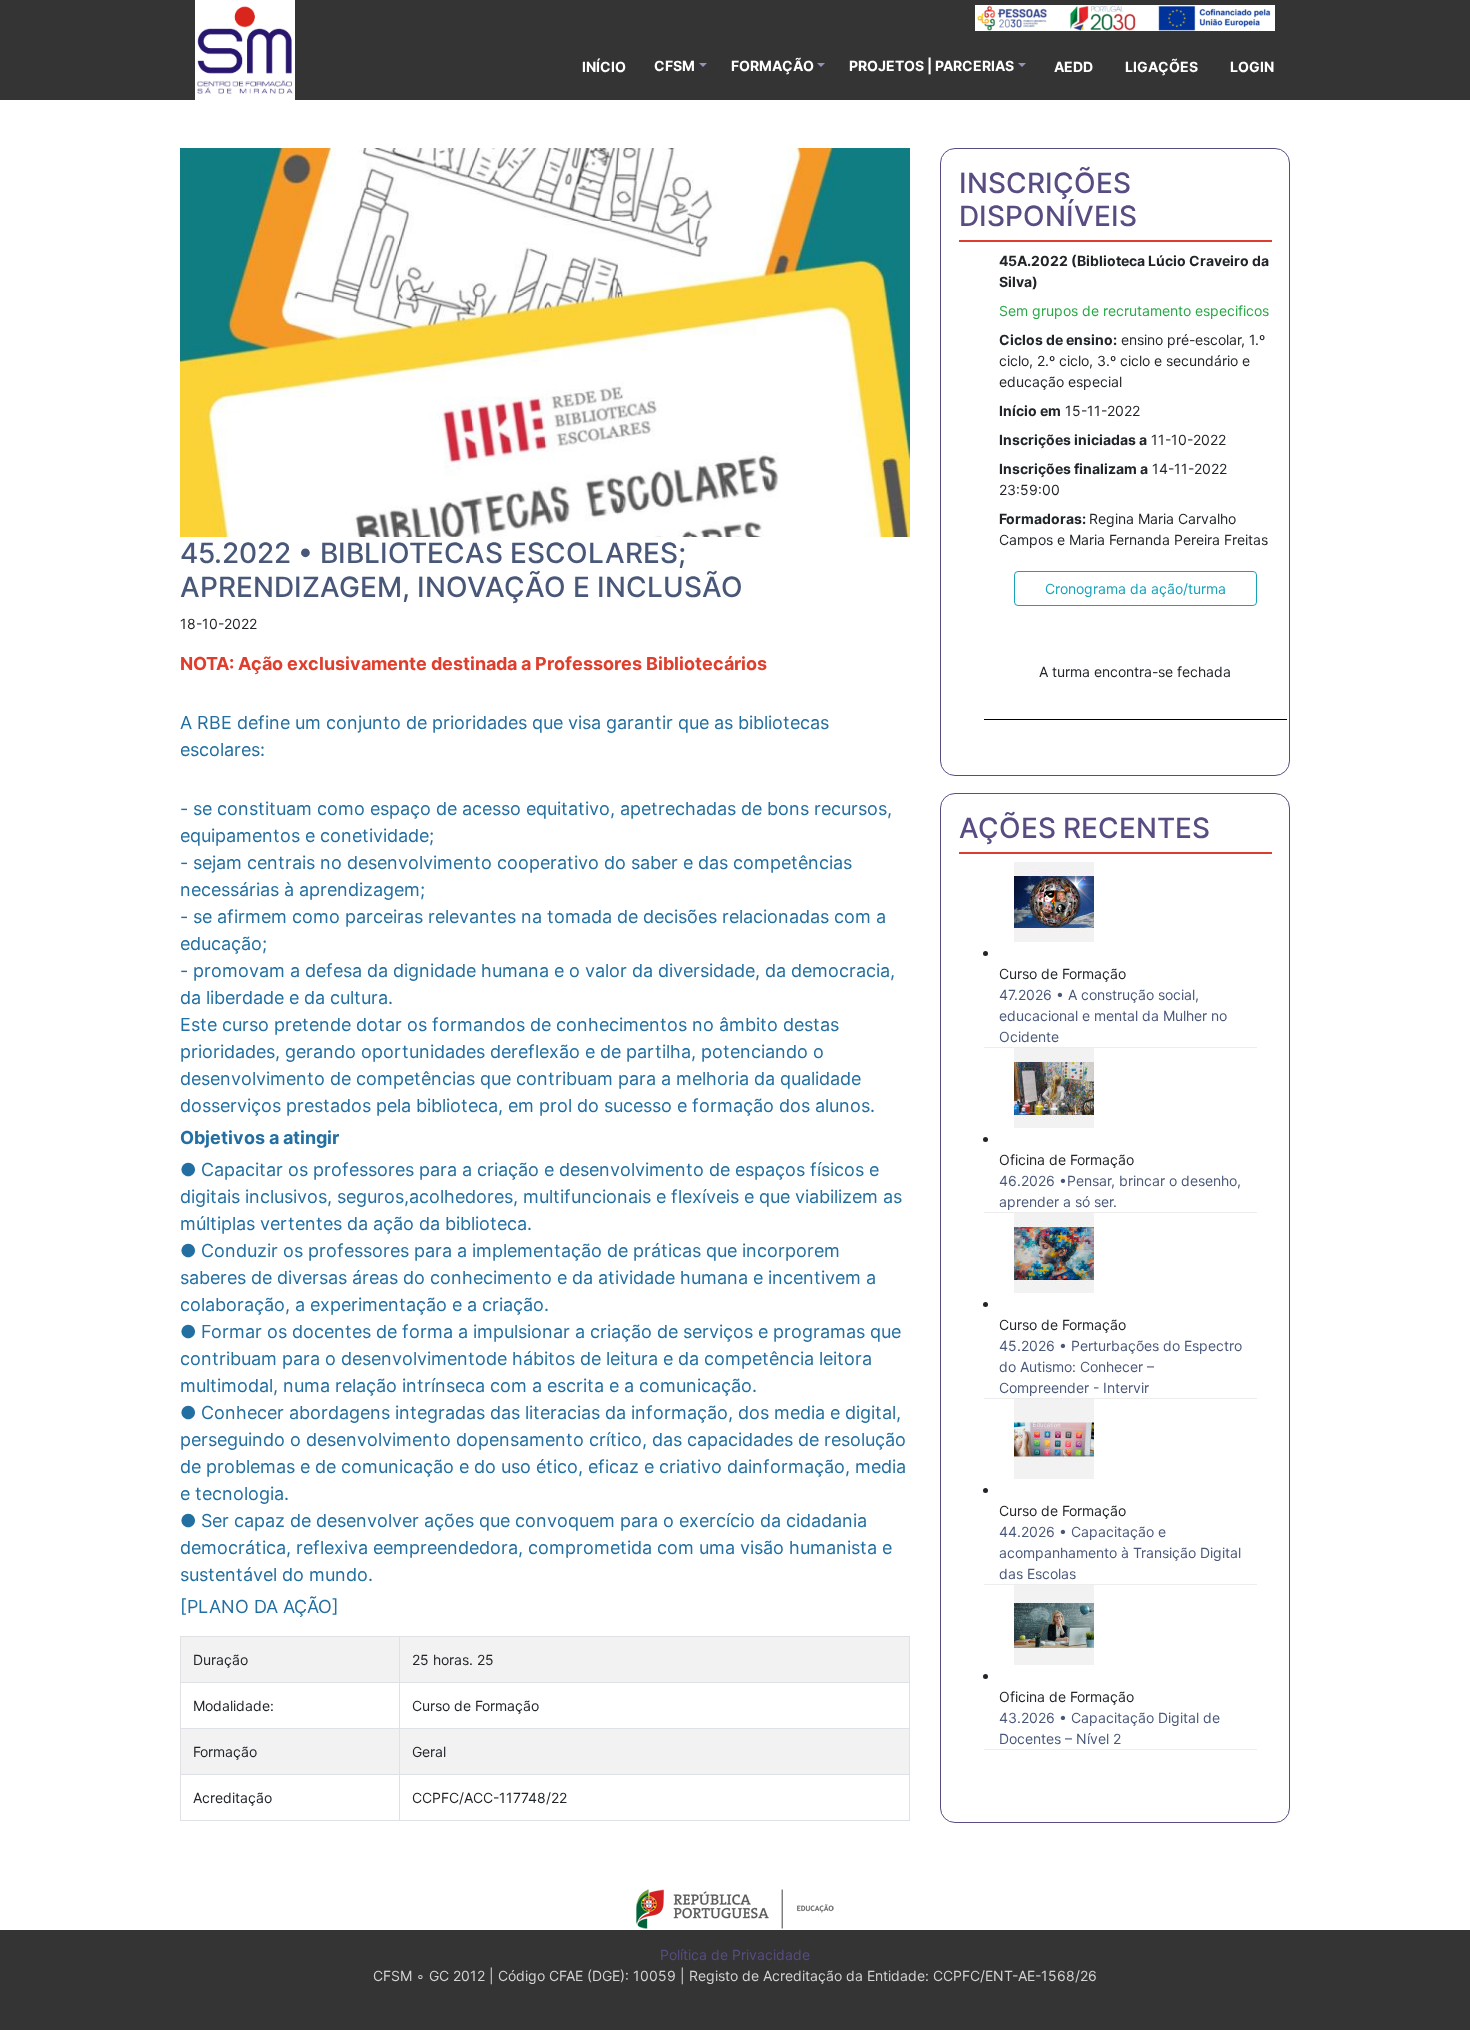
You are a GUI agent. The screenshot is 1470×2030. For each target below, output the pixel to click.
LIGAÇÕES (1161, 66)
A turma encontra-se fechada (1135, 671)
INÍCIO (604, 66)
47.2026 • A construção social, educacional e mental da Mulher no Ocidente (1113, 1015)
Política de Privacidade (735, 1954)
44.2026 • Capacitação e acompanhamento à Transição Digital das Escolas (1120, 1552)
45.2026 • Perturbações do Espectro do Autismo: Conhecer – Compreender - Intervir (1120, 1366)
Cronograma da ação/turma (1135, 588)
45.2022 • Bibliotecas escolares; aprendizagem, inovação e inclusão (461, 570)
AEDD (1073, 66)
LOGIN (1252, 66)
